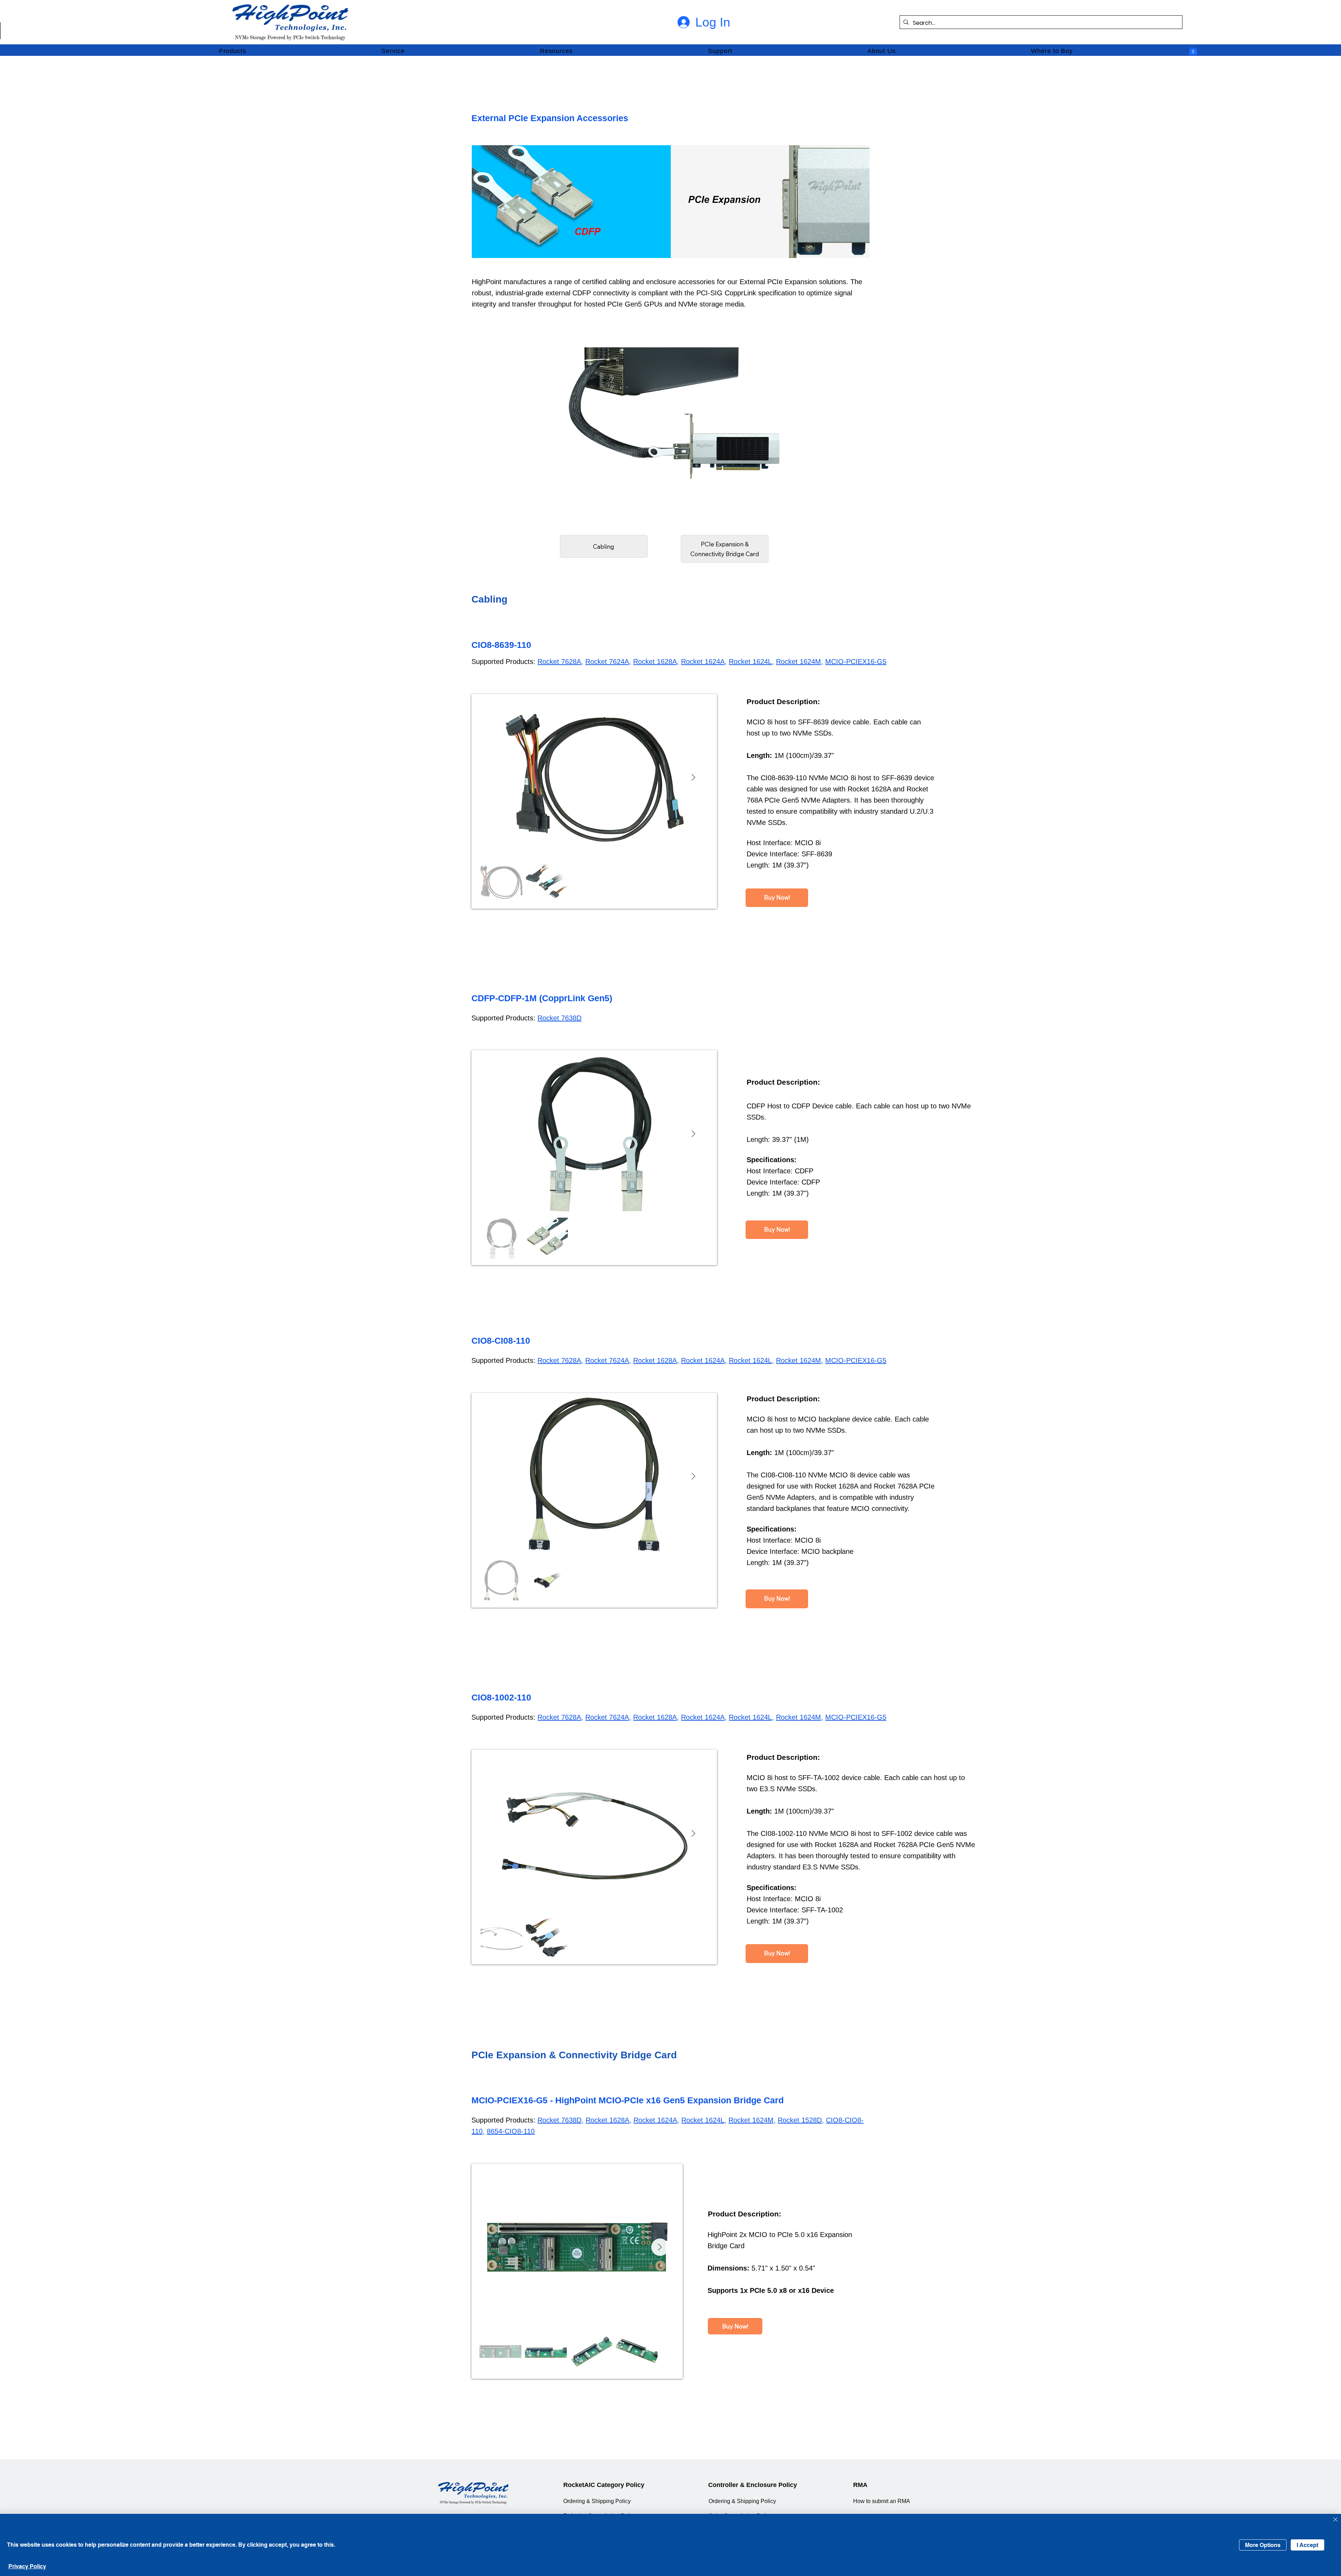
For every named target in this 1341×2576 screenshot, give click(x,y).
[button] (233, 51)
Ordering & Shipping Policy (597, 2501)
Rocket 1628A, (656, 662)
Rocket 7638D (559, 1018)
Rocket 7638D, (560, 2120)
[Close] (1335, 2520)
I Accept (1307, 2545)
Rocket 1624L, (751, 662)
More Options (1263, 2545)
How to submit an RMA (882, 2501)
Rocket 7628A (559, 662)
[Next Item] (694, 778)
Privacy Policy (27, 2566)
